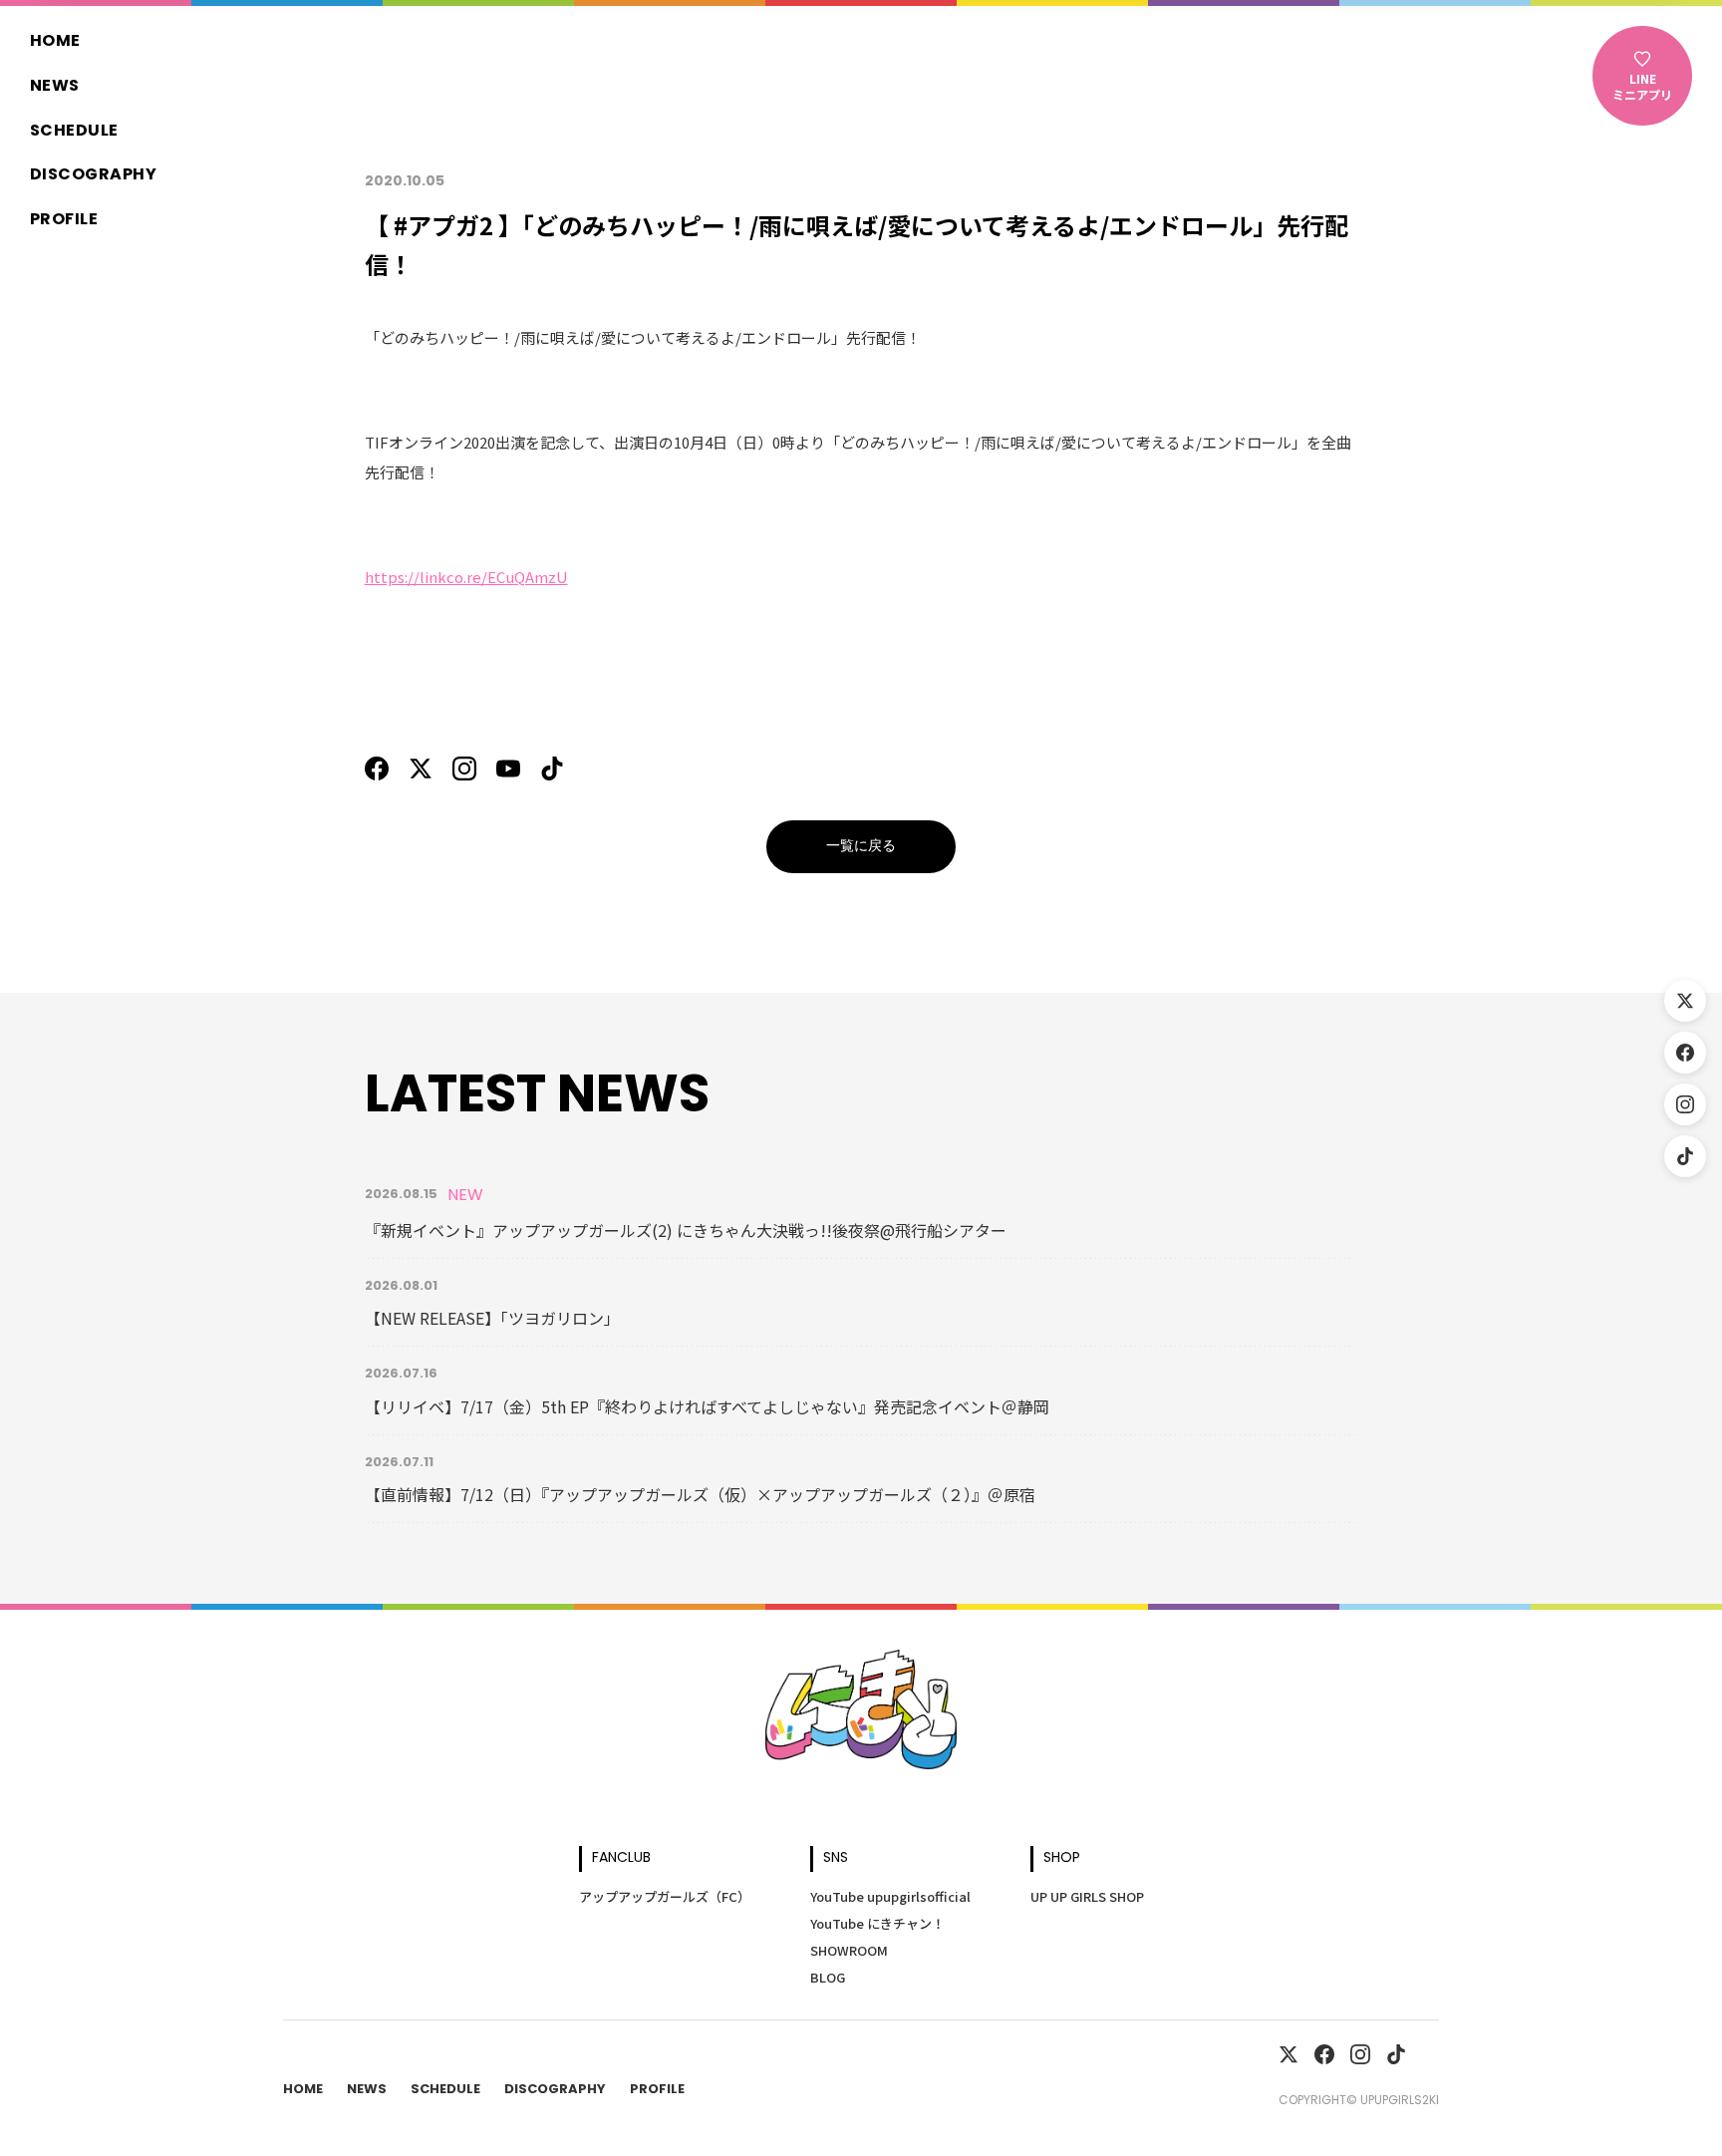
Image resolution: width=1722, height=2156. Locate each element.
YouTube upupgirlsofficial (890, 1896)
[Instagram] (1685, 1104)
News (55, 87)
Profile (64, 220)
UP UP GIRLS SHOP (1087, 1896)
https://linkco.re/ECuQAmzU (466, 577)
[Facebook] (1685, 1053)
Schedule (74, 132)
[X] (421, 769)
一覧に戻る (861, 847)
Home (55, 42)
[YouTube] (508, 769)
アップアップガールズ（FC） (665, 1896)
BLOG (828, 1977)
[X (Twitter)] (1685, 1001)
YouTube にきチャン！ (877, 1923)
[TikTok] (1685, 1156)
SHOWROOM (849, 1950)
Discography (93, 175)
